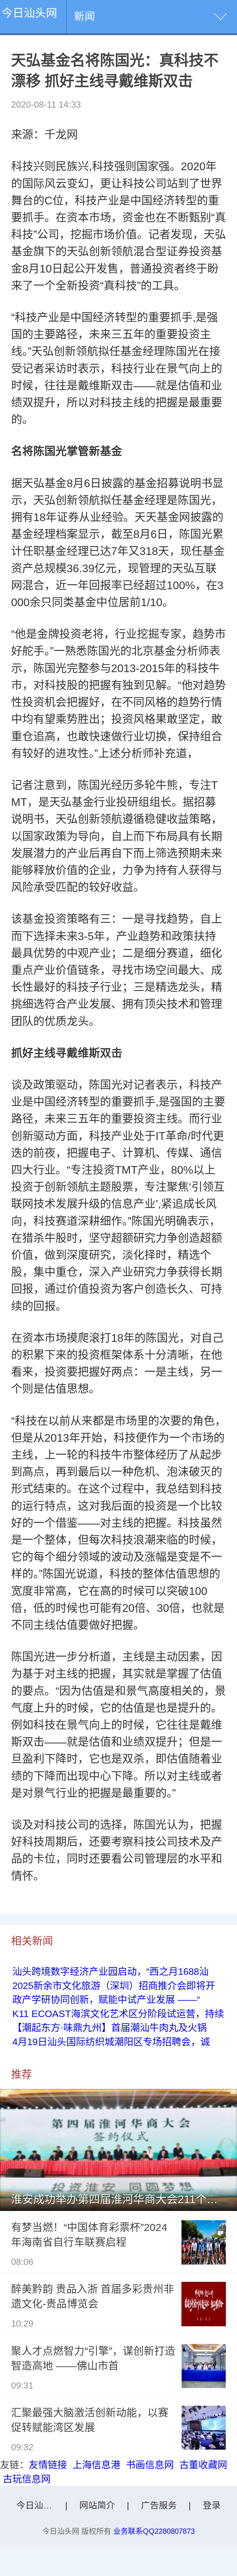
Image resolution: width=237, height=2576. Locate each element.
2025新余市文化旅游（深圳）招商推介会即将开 (114, 1986)
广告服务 (159, 2505)
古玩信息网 (27, 2479)
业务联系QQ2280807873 (154, 2531)
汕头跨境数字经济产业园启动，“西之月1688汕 (110, 1972)
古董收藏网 (203, 2465)
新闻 (85, 16)
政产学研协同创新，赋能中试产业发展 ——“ (106, 2000)
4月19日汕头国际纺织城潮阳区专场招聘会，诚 (111, 2042)
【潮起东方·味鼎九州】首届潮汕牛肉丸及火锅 (110, 2028)
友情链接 (48, 2465)
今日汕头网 (29, 13)
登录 (212, 2505)
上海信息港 (96, 2465)
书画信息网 (150, 2465)
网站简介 (97, 2505)
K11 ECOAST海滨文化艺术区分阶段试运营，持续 (118, 2014)
